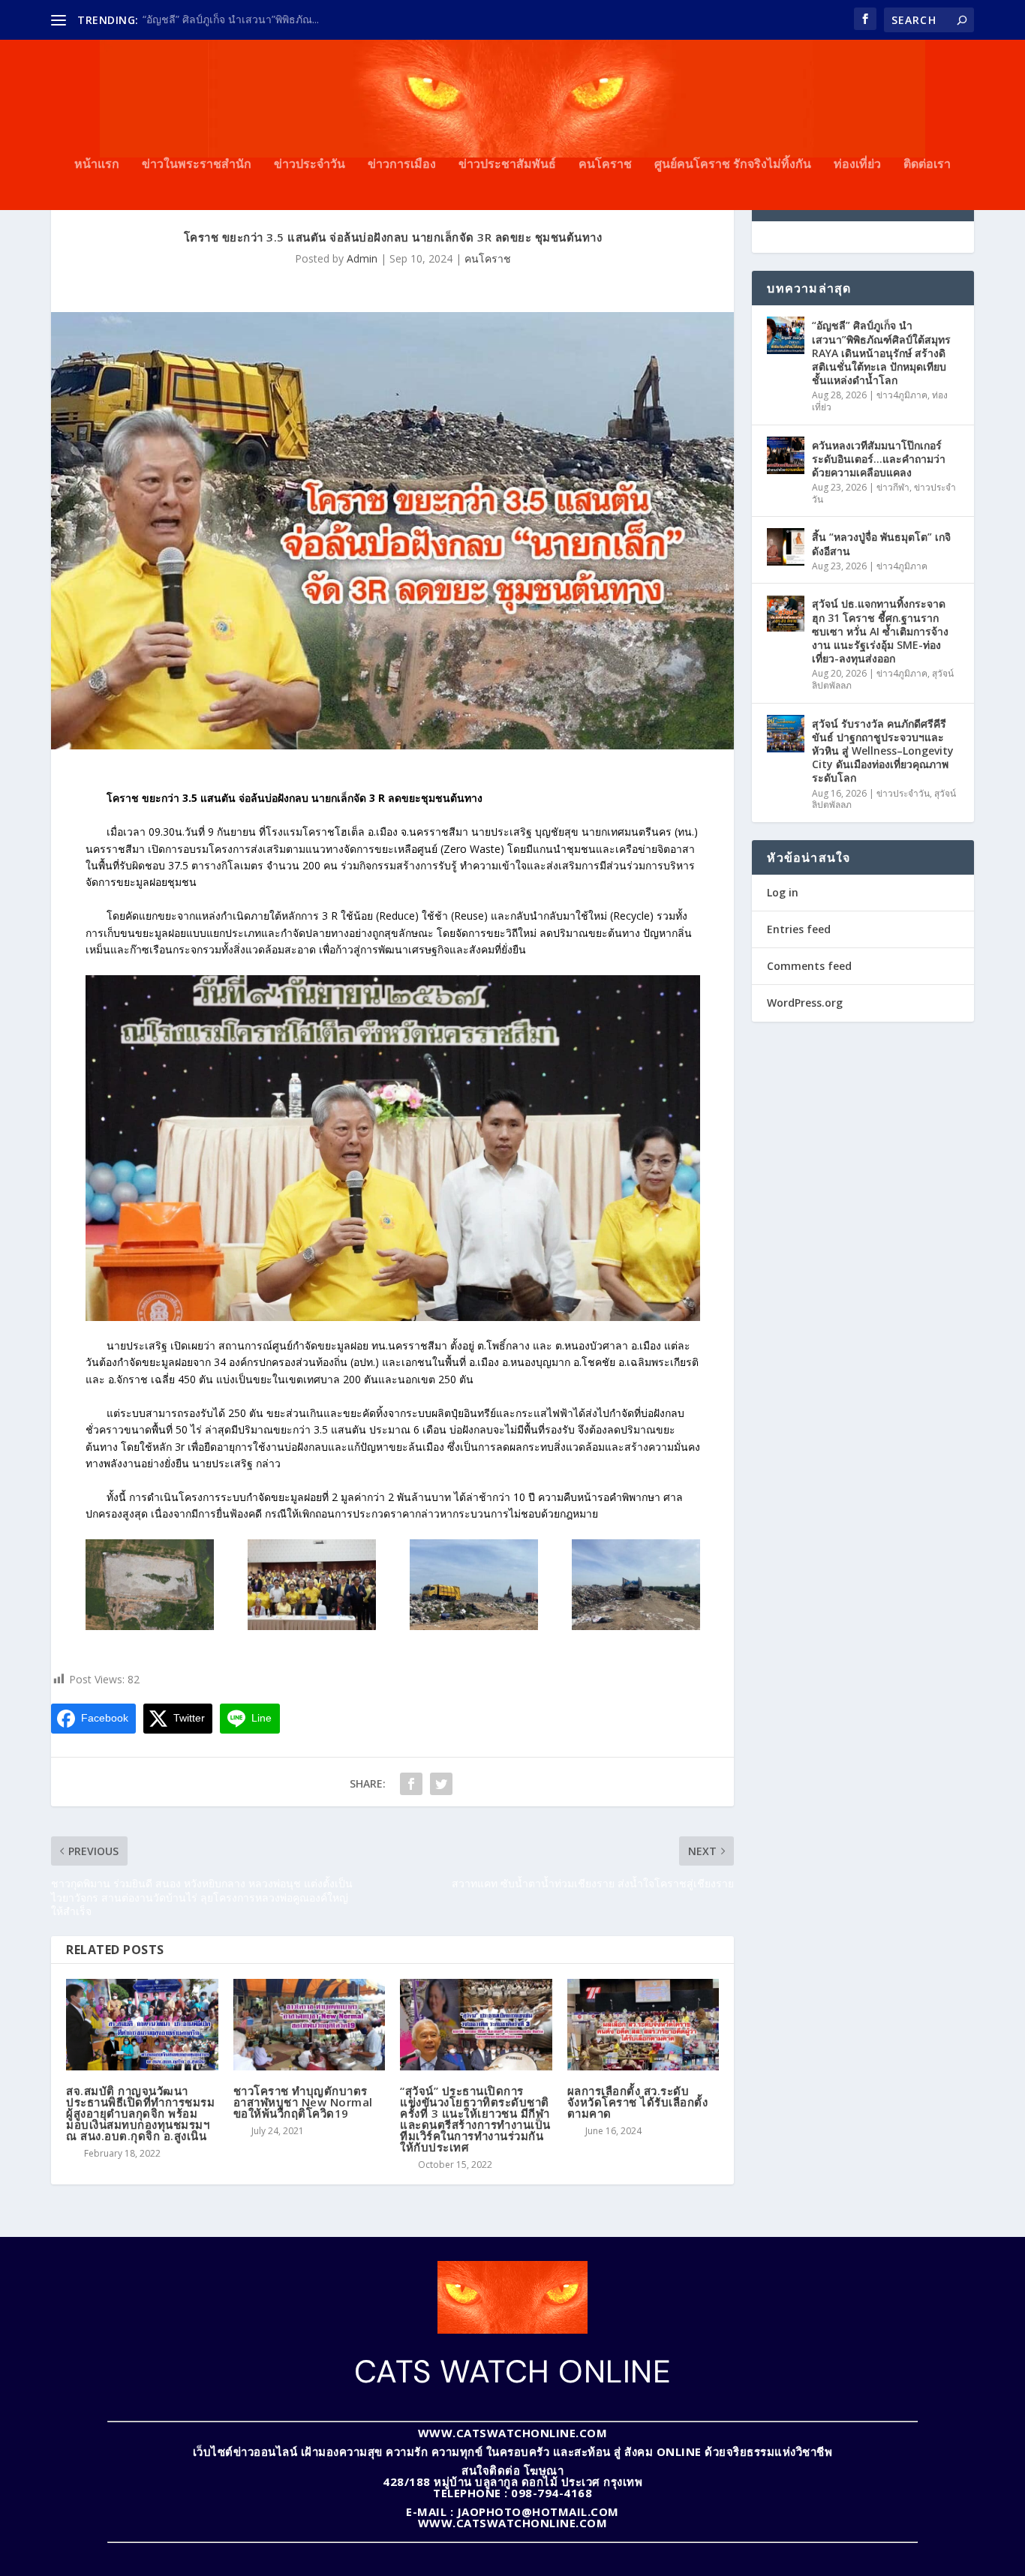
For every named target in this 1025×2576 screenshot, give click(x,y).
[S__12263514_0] (636, 1626)
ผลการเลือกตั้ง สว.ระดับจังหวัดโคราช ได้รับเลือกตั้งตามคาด (638, 2102)
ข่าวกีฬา (893, 487)
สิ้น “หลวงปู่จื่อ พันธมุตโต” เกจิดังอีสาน (881, 543)
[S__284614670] (150, 1626)
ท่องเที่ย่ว (857, 165)
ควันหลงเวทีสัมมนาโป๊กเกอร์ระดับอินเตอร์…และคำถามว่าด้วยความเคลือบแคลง (879, 459)
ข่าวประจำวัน (310, 165)
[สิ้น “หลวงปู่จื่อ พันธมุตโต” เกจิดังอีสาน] (786, 547)
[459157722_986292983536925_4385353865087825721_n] (312, 1626)
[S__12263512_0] (474, 1626)
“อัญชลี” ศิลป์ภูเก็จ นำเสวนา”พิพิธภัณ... (231, 19)
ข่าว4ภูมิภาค (902, 395)
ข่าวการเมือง (402, 165)
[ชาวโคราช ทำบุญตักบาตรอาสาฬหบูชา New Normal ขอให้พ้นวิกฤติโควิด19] (310, 2025)
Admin (362, 258)
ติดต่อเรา (927, 165)
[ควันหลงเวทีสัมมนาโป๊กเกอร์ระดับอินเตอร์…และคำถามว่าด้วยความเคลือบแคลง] (786, 455)
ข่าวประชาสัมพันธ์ (507, 165)
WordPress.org (805, 1003)
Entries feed (799, 929)
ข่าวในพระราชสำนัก (197, 165)
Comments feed (809, 966)
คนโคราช (605, 165)
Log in (783, 892)
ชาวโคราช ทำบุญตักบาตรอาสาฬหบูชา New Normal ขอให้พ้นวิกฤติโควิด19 (303, 2102)
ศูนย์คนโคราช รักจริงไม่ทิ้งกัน (733, 165)
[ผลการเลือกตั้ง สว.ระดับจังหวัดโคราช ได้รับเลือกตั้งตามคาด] (643, 2025)
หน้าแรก (97, 165)
